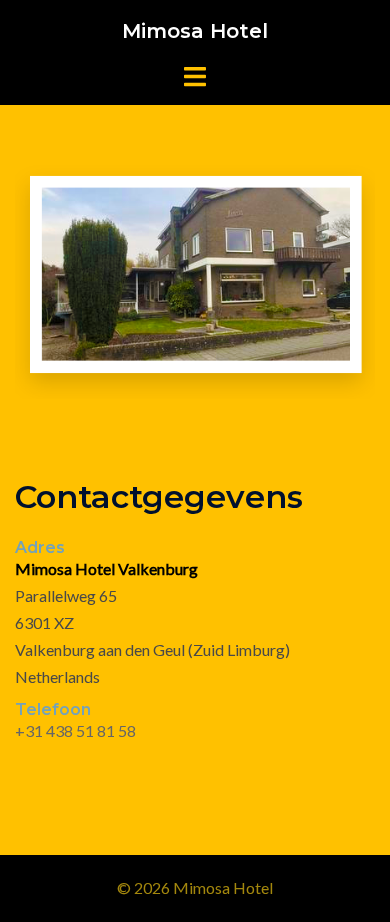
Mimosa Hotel (195, 31)
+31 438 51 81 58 (75, 730)
